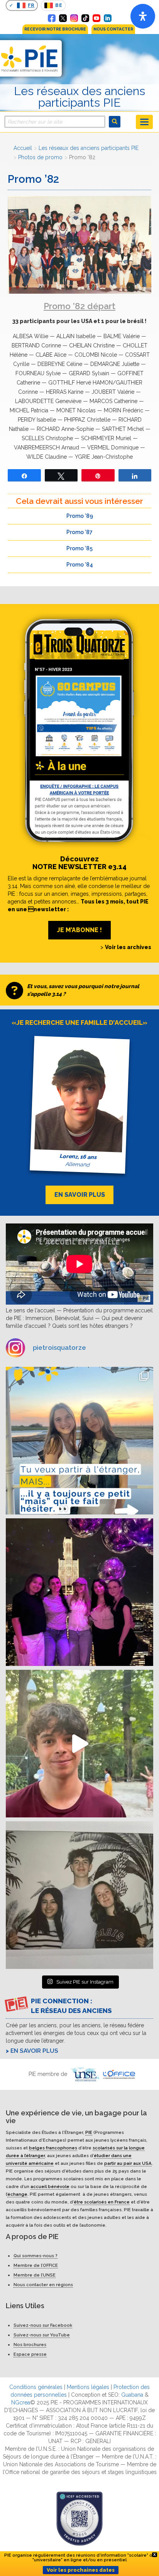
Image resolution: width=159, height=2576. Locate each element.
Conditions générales (36, 2387)
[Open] (143, 16)
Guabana (132, 2395)
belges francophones (53, 2147)
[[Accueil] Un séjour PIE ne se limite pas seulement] (79, 1895)
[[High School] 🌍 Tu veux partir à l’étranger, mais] (79, 1441)
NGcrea (21, 2402)
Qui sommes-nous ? (36, 2256)
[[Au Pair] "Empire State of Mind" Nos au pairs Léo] (79, 1592)
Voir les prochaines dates (81, 2570)
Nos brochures (30, 2345)
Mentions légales (88, 2387)
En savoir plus (34, 2051)
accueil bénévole (50, 2186)
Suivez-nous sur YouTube (42, 2335)
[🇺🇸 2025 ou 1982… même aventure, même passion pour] (79, 1744)
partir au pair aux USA (128, 2163)
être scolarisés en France (102, 2202)
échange (17, 2194)
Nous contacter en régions (43, 2285)
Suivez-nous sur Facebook (43, 2325)
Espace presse (30, 2354)
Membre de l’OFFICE (36, 2265)
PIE (89, 2132)
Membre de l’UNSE (35, 2275)
